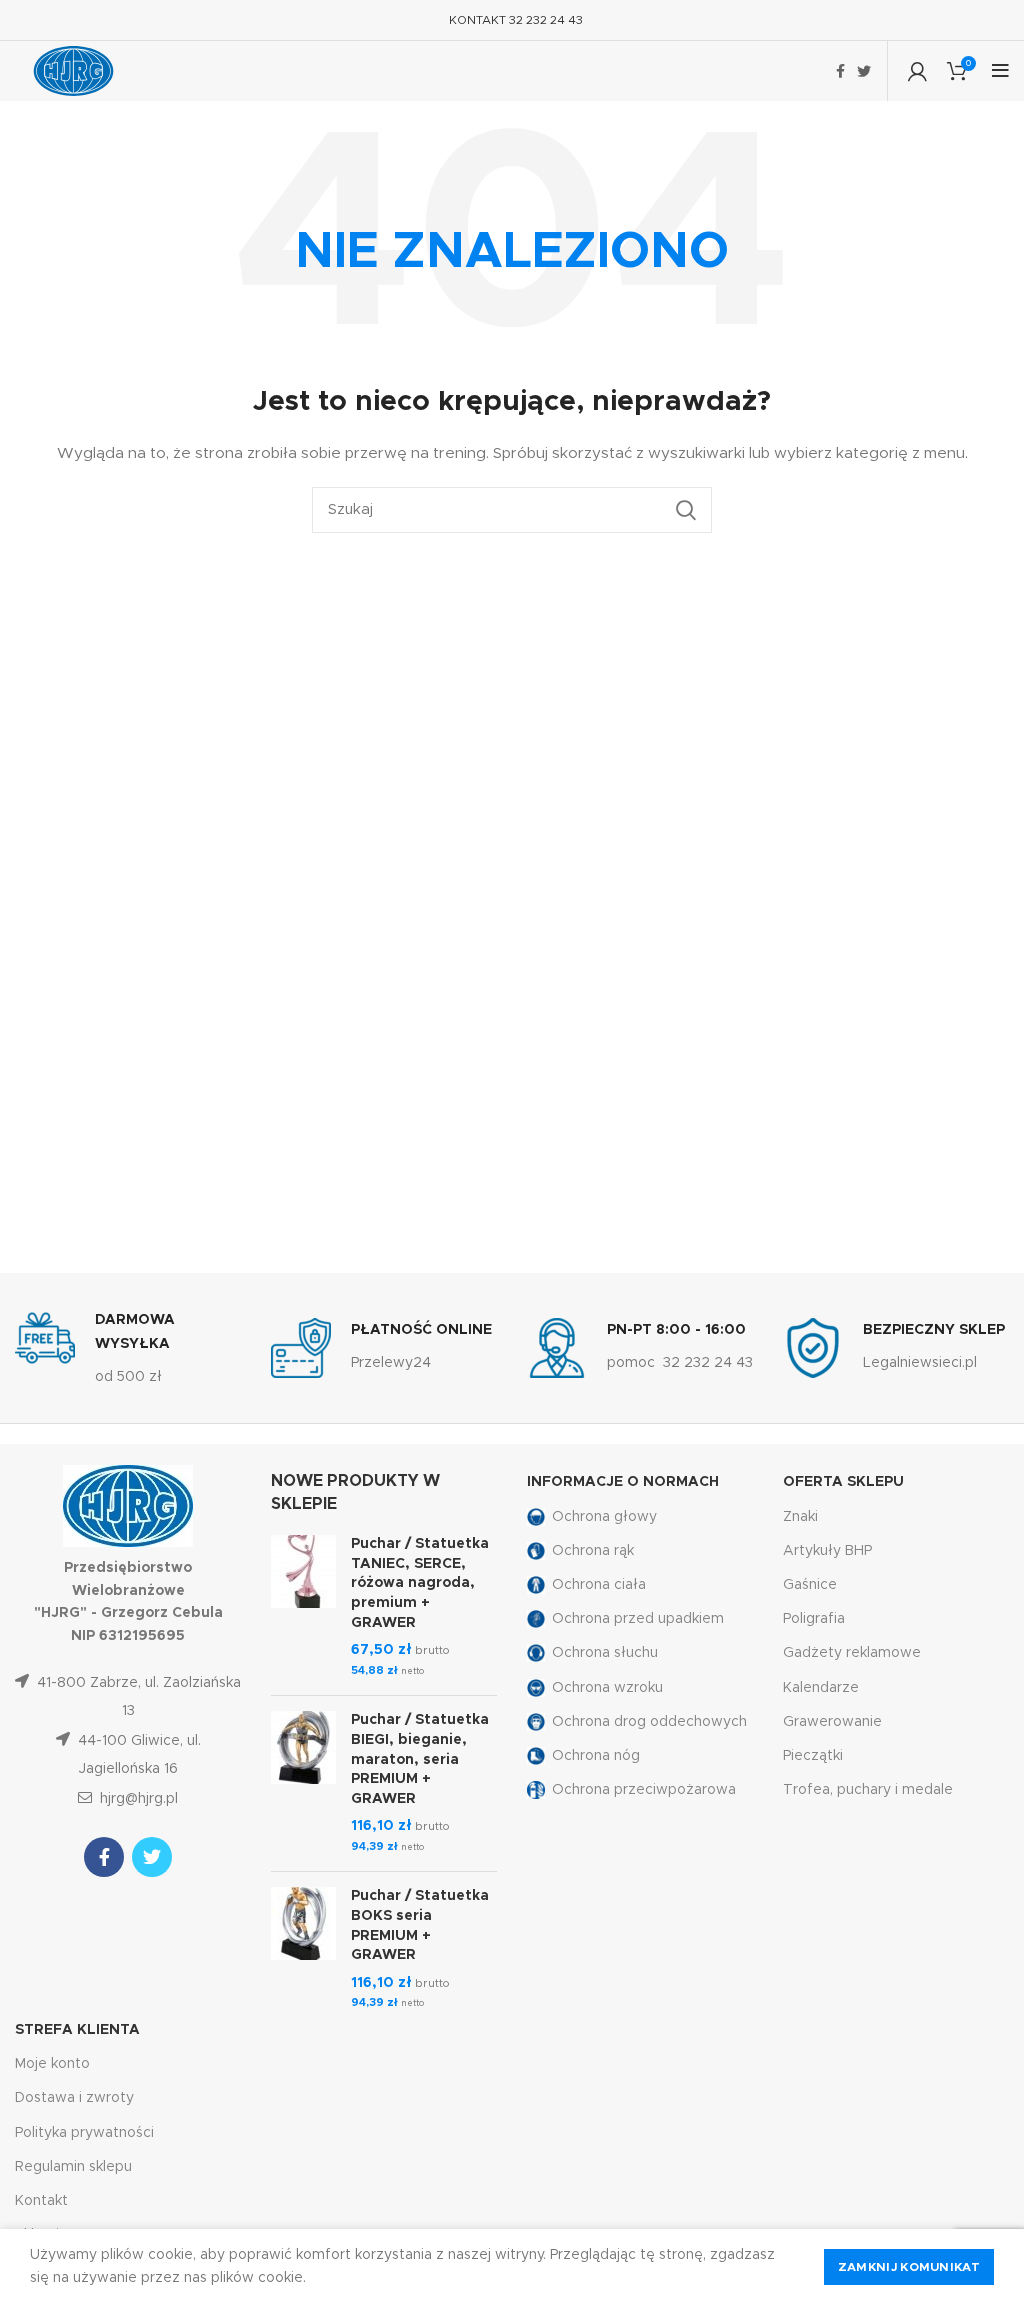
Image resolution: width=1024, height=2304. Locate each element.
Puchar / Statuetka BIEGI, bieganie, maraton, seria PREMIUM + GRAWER (420, 1759)
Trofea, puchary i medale (868, 1790)
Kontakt (41, 2201)
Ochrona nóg (596, 1756)
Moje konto (52, 2064)
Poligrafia (814, 1619)
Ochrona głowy (604, 1517)
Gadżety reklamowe (852, 1653)
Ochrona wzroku (607, 1688)
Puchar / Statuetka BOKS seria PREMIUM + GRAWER (420, 1925)
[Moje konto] (917, 71)
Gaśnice (810, 1585)
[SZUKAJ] (685, 510)
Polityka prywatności (84, 2133)
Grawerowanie (832, 1722)
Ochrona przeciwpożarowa (644, 1790)
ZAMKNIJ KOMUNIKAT (909, 2267)
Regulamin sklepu (73, 2167)
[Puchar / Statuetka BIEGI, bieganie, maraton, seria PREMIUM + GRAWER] (303, 1783)
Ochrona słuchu (605, 1653)
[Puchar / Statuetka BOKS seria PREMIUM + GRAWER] (303, 1950)
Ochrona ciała (599, 1585)
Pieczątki (813, 1756)
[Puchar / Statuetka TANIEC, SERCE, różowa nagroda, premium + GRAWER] (303, 1607)
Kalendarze (821, 1688)
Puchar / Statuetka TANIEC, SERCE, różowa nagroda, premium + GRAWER (420, 1583)
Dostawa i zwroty (74, 2098)
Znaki (800, 1517)
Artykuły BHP (827, 1551)
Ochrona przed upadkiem (638, 1619)
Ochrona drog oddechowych (649, 1722)
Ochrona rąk (593, 1551)
